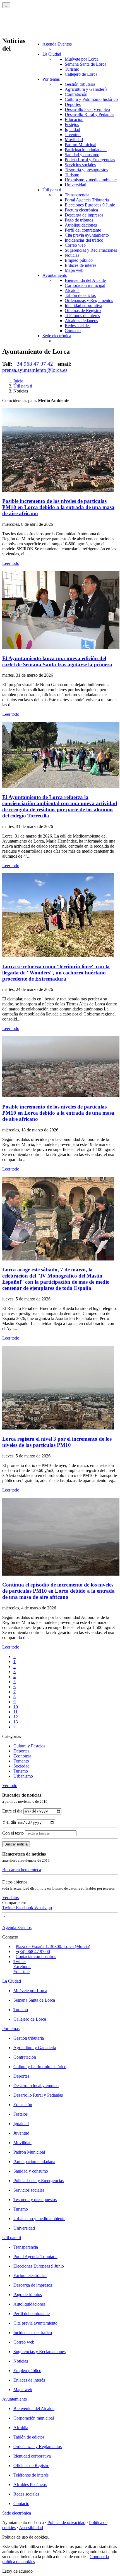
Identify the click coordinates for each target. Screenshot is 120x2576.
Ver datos (10, 1898)
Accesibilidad (31, 2528)
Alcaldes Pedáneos (81, 321)
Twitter (9, 1908)
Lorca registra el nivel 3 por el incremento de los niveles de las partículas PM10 (57, 1442)
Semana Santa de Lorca (86, 64)
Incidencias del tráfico (84, 240)
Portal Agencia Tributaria (87, 200)
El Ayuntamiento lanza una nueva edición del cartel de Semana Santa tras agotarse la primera (57, 661)
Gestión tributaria (80, 84)
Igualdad (72, 129)
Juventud (73, 135)
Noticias (72, 255)
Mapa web (74, 270)
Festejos (72, 124)
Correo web (75, 245)
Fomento (21, 1761)
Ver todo (10, 1786)
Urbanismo (23, 1776)
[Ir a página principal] (35, 26)
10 (16, 1707)
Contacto (73, 331)
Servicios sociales (80, 165)
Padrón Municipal (81, 145)
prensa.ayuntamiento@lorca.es (35, 370)
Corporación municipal (85, 285)
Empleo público (79, 260)
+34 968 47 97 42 (33, 364)
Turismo (72, 69)
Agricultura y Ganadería (86, 89)
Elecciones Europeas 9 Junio (90, 205)
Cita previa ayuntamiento (87, 235)
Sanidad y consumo (82, 155)
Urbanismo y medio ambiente (91, 180)
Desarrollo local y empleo (87, 109)
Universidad (75, 185)
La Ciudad (52, 54)
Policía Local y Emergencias (90, 160)
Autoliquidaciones (81, 225)
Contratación (76, 94)
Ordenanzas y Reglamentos (89, 300)
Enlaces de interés (81, 265)
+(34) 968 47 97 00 (33, 1951)
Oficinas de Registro (83, 311)
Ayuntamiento (55, 275)
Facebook (25, 1908)
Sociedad (21, 1766)
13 (16, 1722)
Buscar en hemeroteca (22, 1870)
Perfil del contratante (83, 230)
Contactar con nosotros (36, 1957)
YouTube (21, 1972)
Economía (22, 1756)
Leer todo (11, 563)
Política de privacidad (66, 2523)
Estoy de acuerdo (17, 2571)
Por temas (51, 79)
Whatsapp (43, 1908)
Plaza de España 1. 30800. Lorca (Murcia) (53, 1946)
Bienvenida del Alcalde (85, 280)
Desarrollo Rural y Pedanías (89, 114)
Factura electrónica (81, 210)
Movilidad (74, 140)
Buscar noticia (16, 1844)
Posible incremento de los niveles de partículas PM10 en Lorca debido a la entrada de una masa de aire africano (58, 507)
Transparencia (77, 195)
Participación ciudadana (86, 150)
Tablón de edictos (80, 295)
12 (16, 1717)
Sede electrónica (57, 336)
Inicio (18, 381)
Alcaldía (72, 290)
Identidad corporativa (83, 305)
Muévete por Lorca (82, 59)
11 (15, 1712)
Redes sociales (78, 326)
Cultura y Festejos (29, 1746)
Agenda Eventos (57, 44)
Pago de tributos (79, 220)
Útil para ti (52, 190)
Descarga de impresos (84, 215)
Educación (74, 119)
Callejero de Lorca (81, 74)
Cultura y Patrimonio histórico (91, 99)
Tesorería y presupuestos (86, 170)
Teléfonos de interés (82, 316)
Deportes (73, 104)
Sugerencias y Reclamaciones (91, 250)
